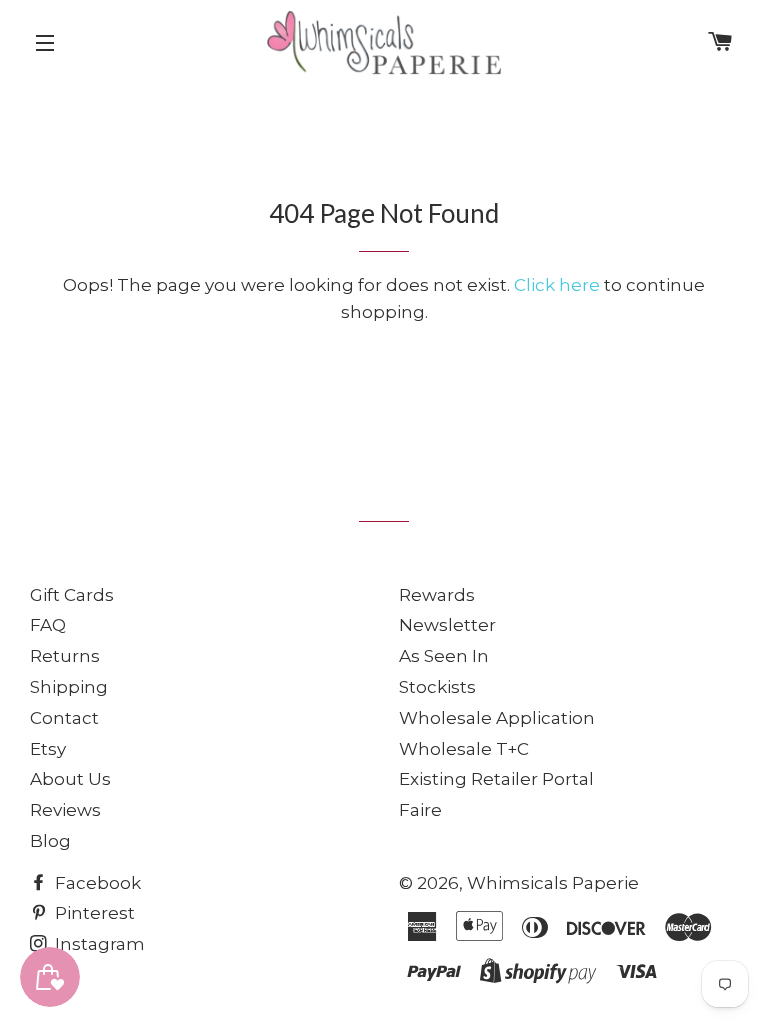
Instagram (98, 944)
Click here (557, 285)
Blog (50, 841)
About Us (70, 779)
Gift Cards (72, 595)
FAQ (48, 625)
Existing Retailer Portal (496, 779)
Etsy (48, 749)
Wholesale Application (497, 718)
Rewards (437, 595)
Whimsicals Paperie (553, 883)
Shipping (69, 687)
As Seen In (444, 656)
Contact (64, 718)
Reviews (65, 810)
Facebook (96, 883)
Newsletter (447, 625)
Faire (420, 810)
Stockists (437, 687)
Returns (65, 656)
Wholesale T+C (464, 749)
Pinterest (93, 913)
